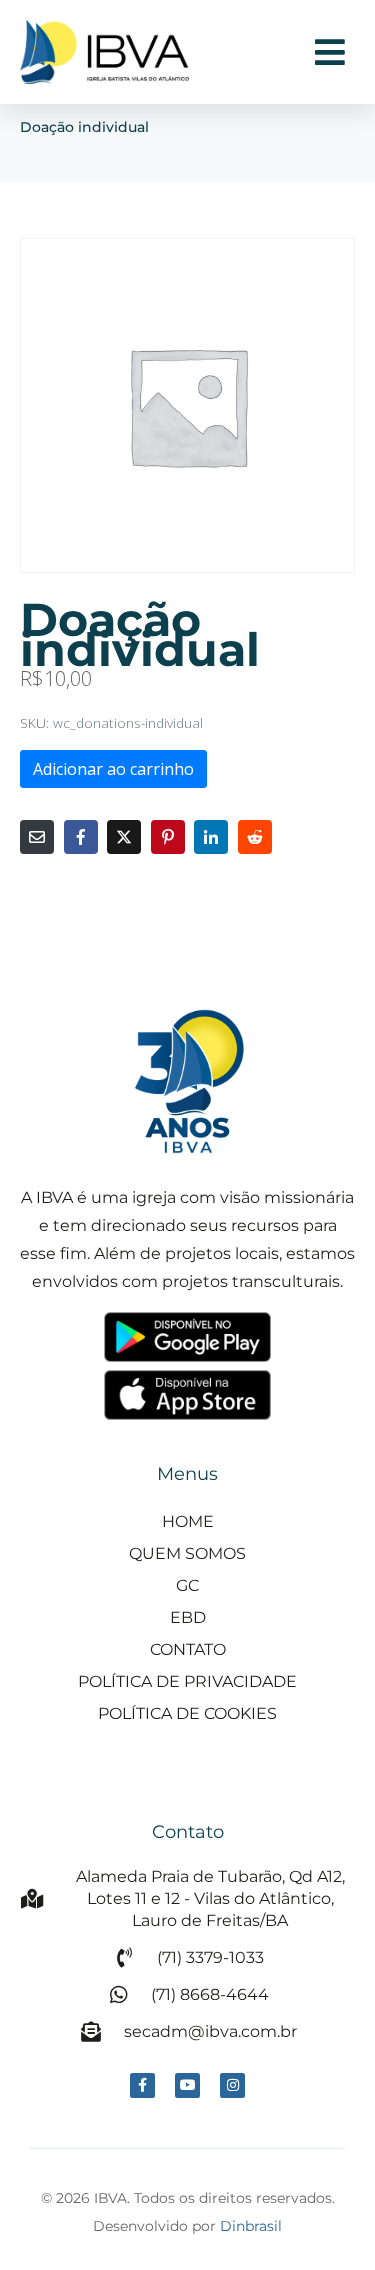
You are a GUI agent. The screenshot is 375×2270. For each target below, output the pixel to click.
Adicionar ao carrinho (113, 769)
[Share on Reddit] (255, 837)
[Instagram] (232, 2085)
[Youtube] (187, 2085)
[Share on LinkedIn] (211, 837)
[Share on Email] (37, 837)
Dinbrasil (251, 2226)
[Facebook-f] (142, 2085)
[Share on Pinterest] (168, 837)
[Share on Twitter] (124, 837)
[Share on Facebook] (81, 837)
